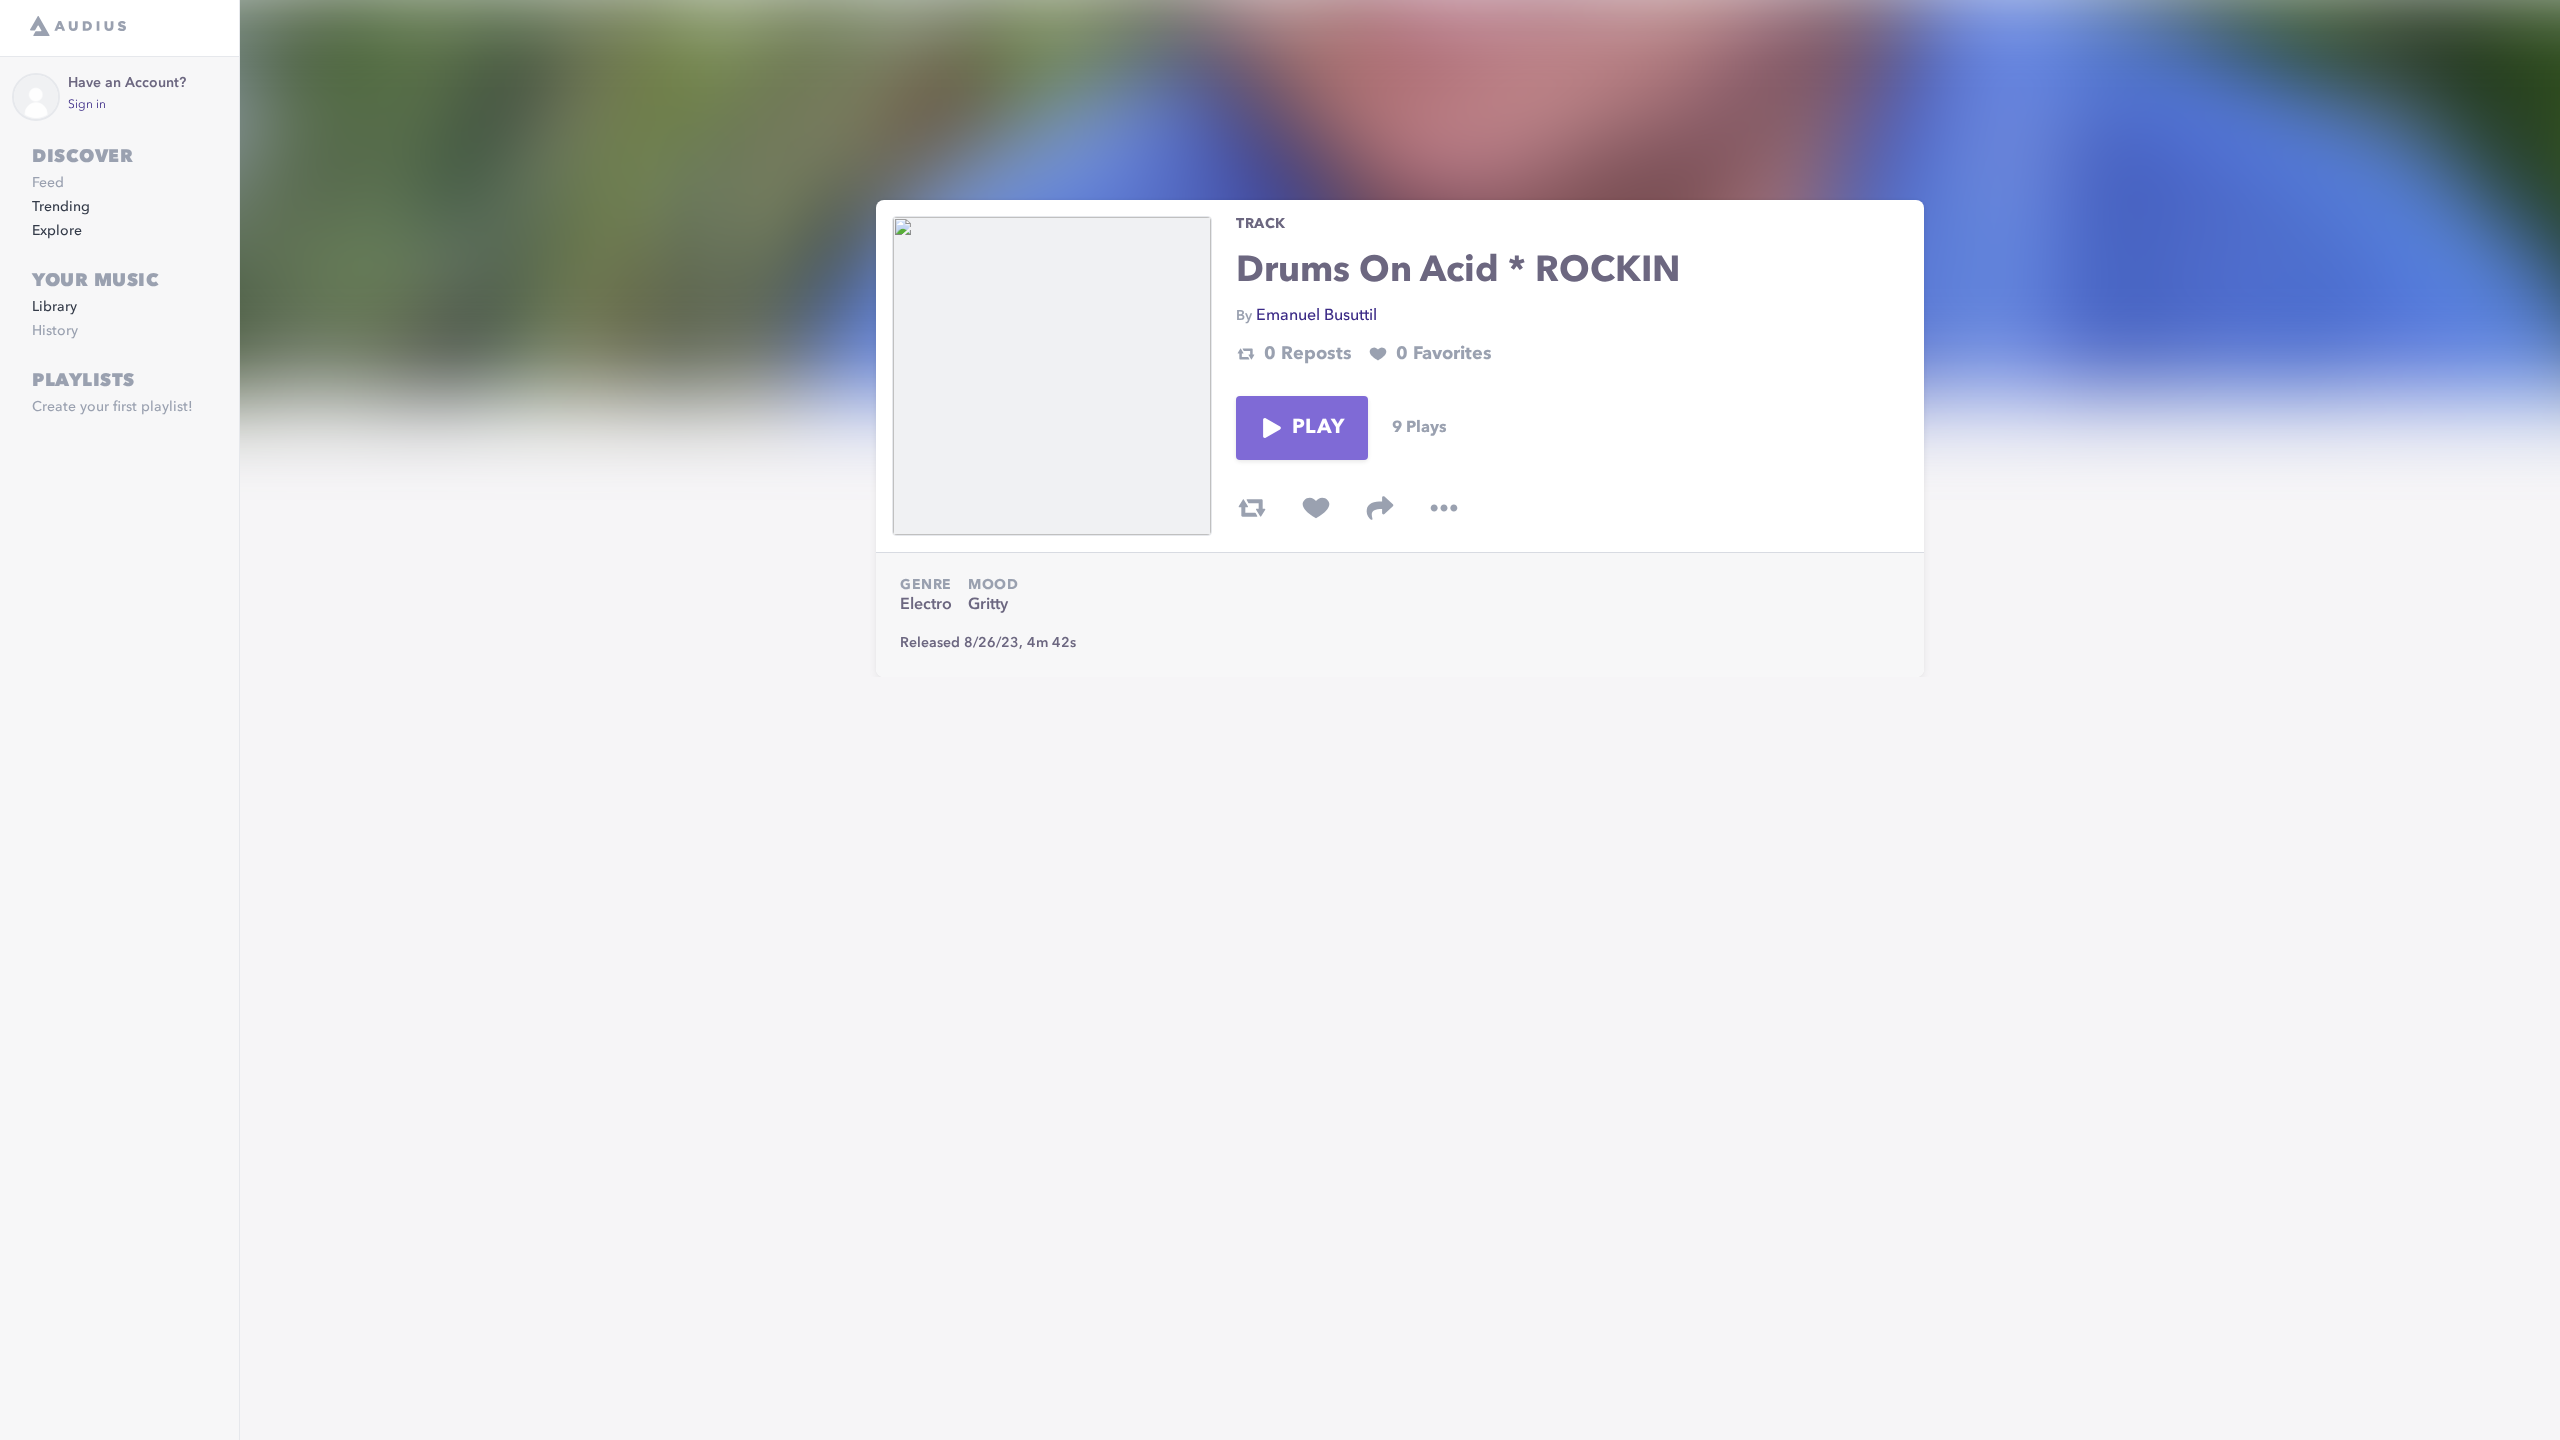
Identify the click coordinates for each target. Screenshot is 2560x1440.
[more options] (1444, 508)
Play (1318, 428)
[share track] (1380, 508)
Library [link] (54, 307)
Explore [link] (57, 231)
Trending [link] (61, 207)
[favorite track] (1316, 508)
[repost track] (1252, 508)
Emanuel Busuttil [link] (1316, 316)
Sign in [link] (87, 105)
